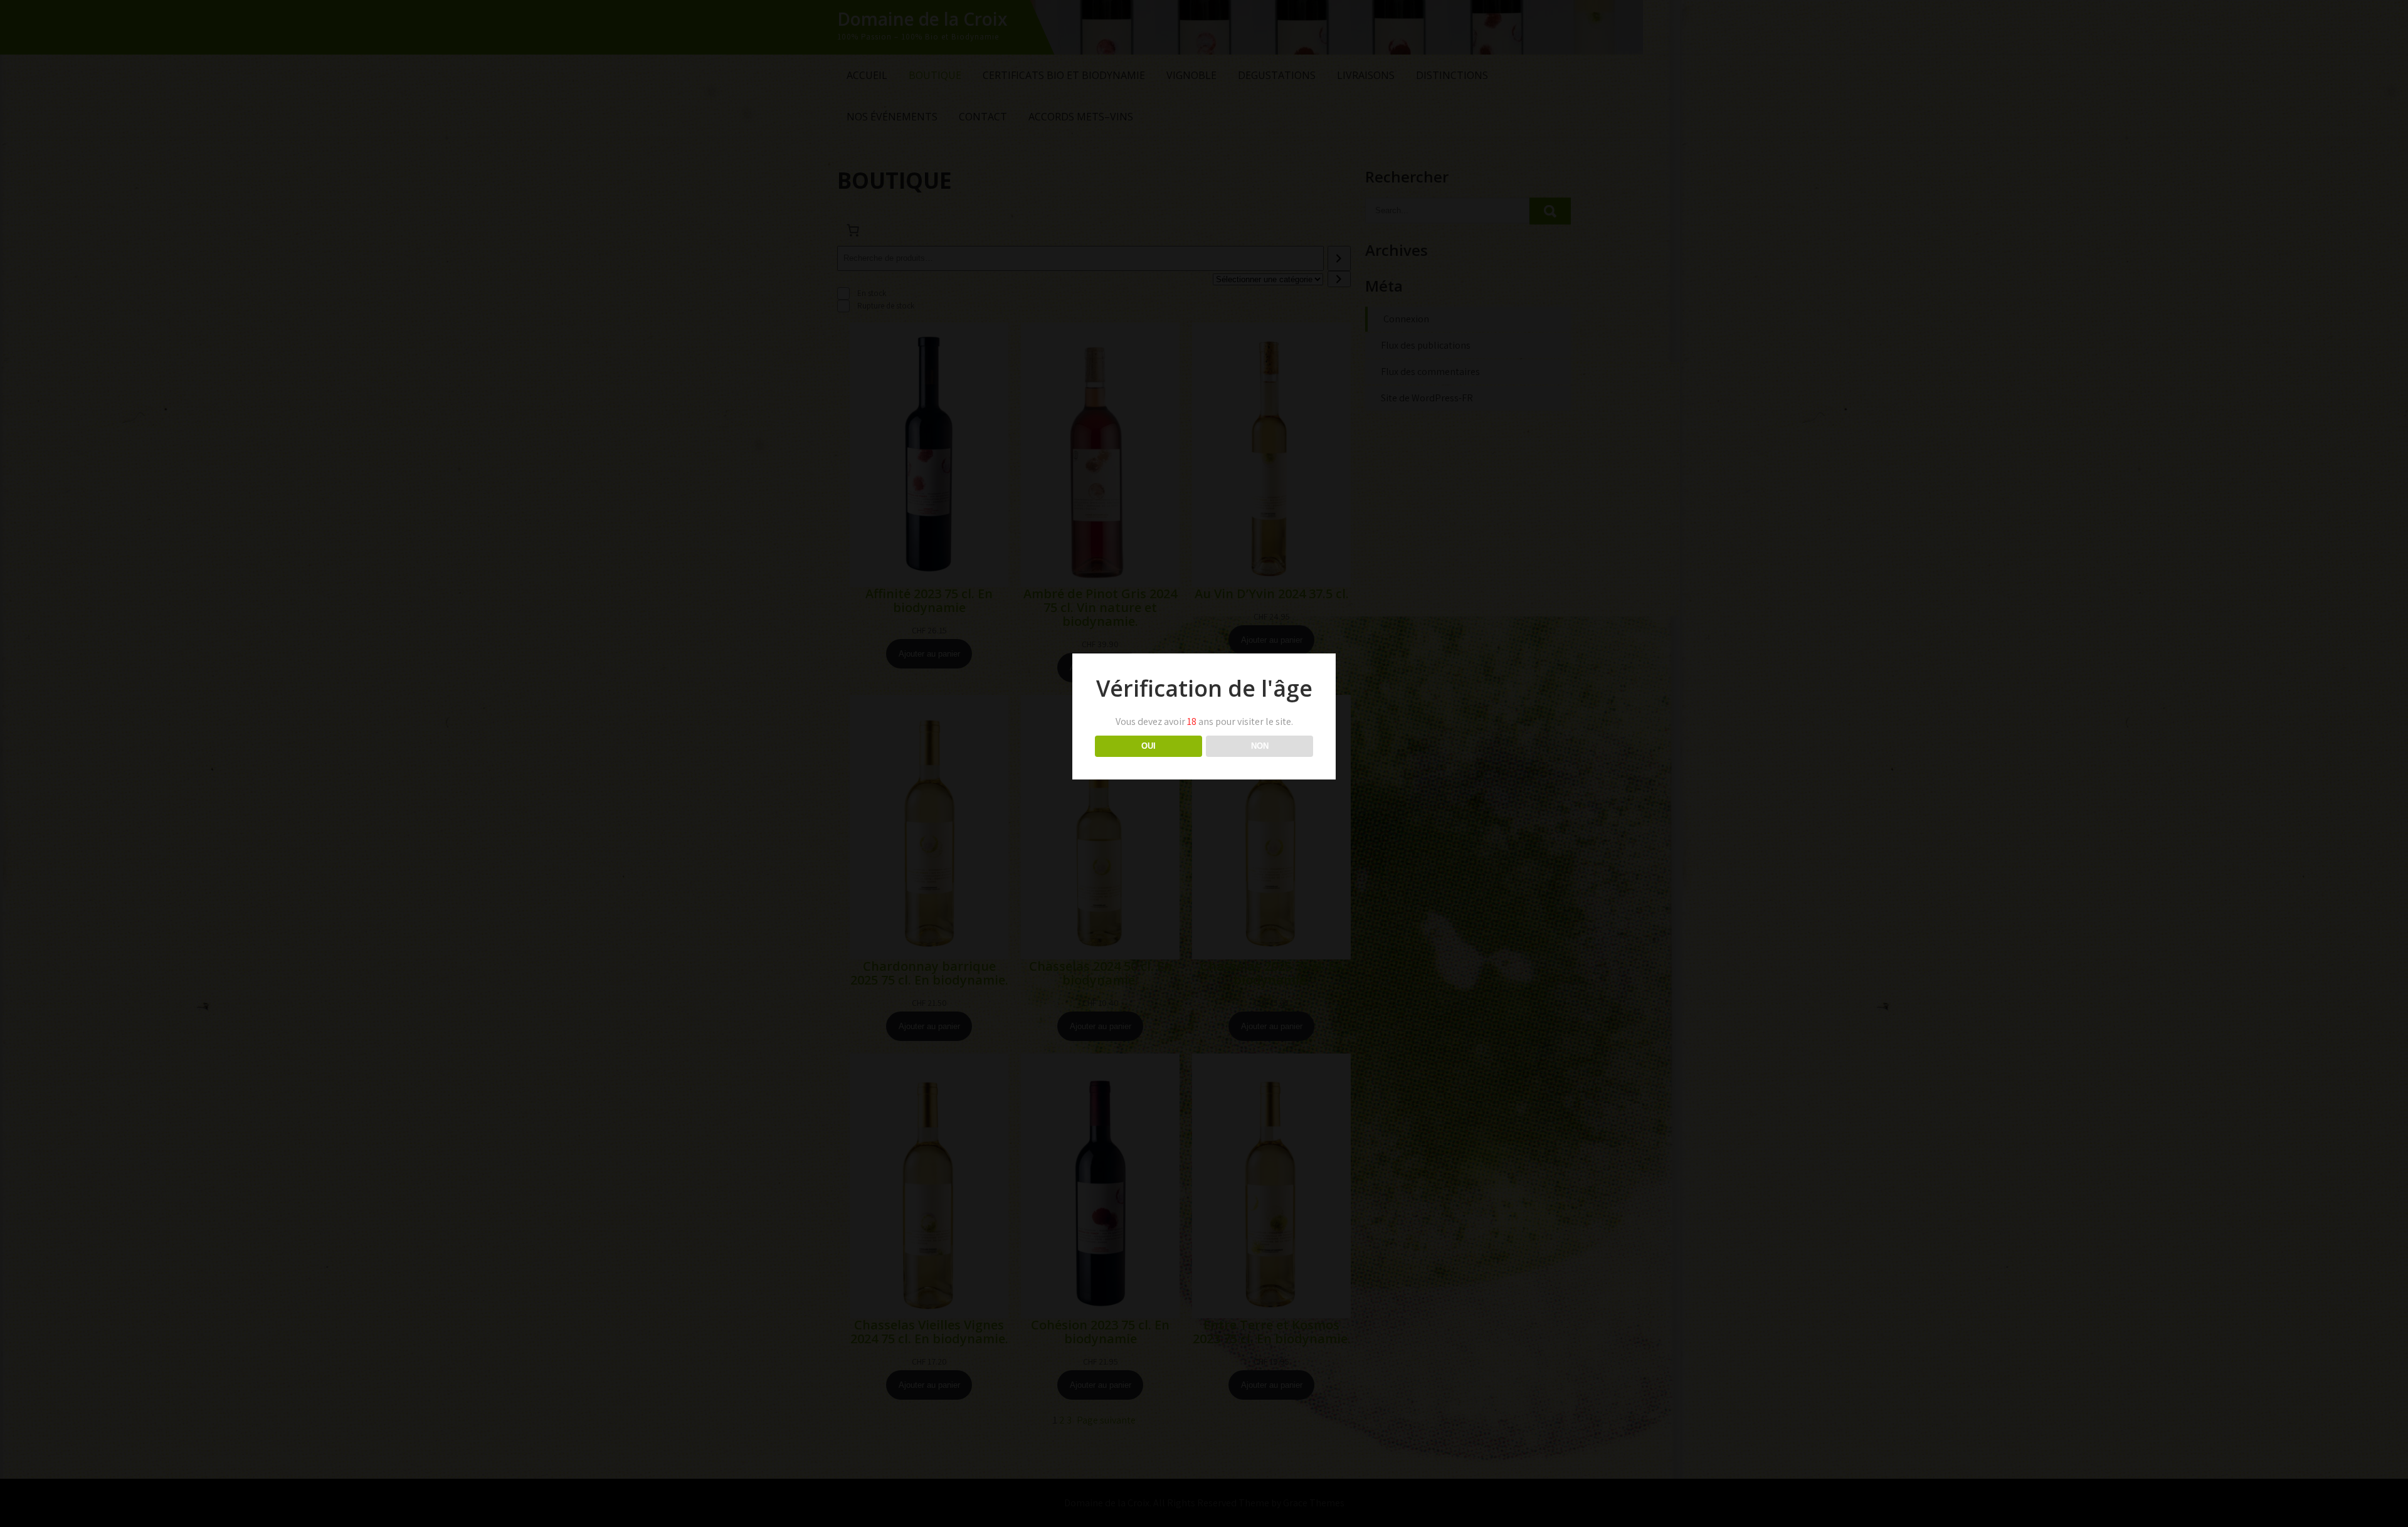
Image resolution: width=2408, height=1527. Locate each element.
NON (1260, 746)
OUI (1149, 746)
